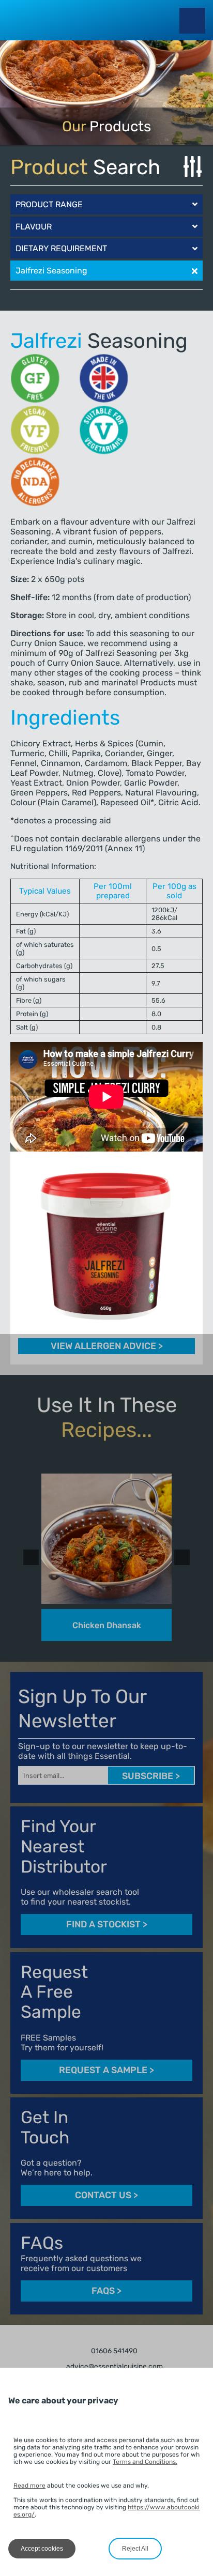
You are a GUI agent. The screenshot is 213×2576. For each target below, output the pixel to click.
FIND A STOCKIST (107, 1925)
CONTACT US (106, 2195)
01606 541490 (113, 2351)
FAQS (106, 2291)
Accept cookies (42, 2549)
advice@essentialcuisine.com (114, 2367)
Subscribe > (151, 1776)
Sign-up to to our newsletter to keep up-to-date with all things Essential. (103, 1751)
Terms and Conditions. (145, 2462)
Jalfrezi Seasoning (51, 271)
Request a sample (106, 2070)
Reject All (135, 2549)
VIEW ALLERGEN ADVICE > (107, 1346)
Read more (29, 2486)
